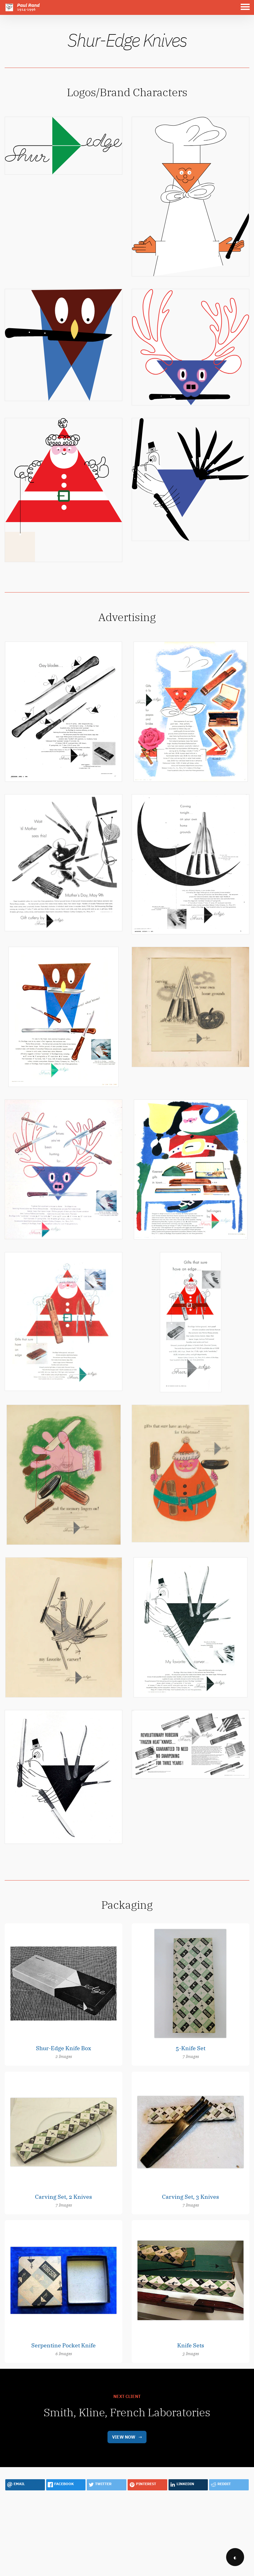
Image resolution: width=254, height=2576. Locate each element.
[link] (63, 145)
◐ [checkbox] (235, 2557)
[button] (247, 7)
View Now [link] (124, 2437)
